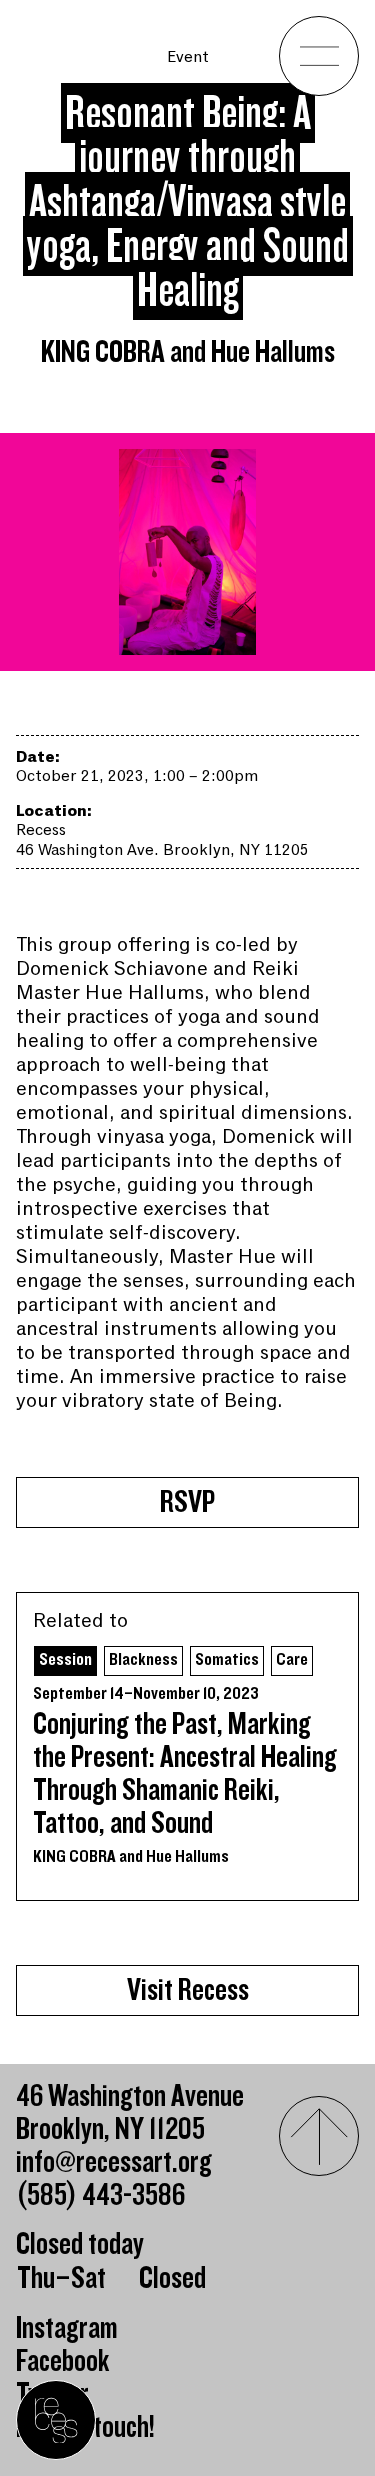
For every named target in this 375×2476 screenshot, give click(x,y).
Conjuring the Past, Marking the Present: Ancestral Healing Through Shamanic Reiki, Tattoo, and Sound (185, 1774)
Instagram (67, 2328)
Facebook (63, 2361)
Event (188, 57)
